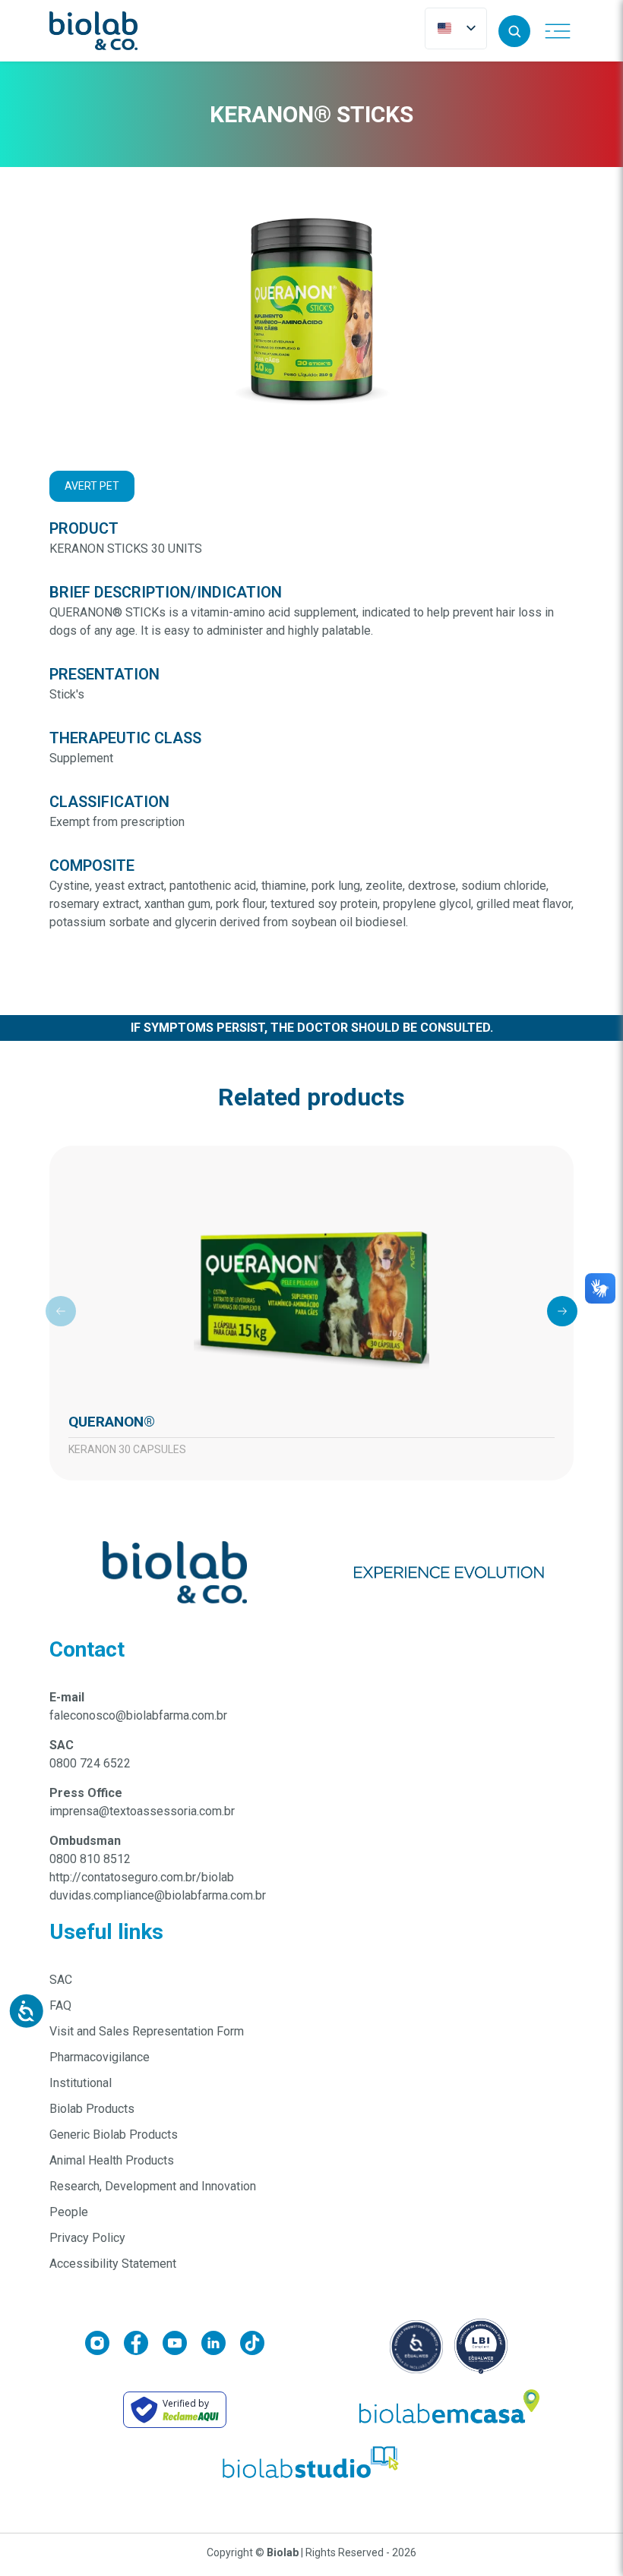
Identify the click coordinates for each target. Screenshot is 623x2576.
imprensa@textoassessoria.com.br (142, 1811)
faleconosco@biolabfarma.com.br (138, 1715)
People (69, 2212)
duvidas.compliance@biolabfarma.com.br (158, 1895)
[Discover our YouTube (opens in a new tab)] (182, 2346)
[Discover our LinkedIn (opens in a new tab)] (221, 2346)
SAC (61, 1980)
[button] (514, 31)
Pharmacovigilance (100, 2057)
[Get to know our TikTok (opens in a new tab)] (252, 2346)
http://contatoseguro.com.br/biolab (142, 1877)
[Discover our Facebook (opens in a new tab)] (143, 2346)
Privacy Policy (87, 2238)
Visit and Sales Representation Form (147, 2031)
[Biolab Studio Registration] (311, 2462)
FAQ (60, 2005)
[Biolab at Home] (448, 2410)
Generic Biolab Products (114, 2135)
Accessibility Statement (113, 2264)
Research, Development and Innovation (153, 2186)
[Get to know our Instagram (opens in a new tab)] (104, 2346)
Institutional (81, 2083)
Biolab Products (92, 2109)
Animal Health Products (112, 2160)
